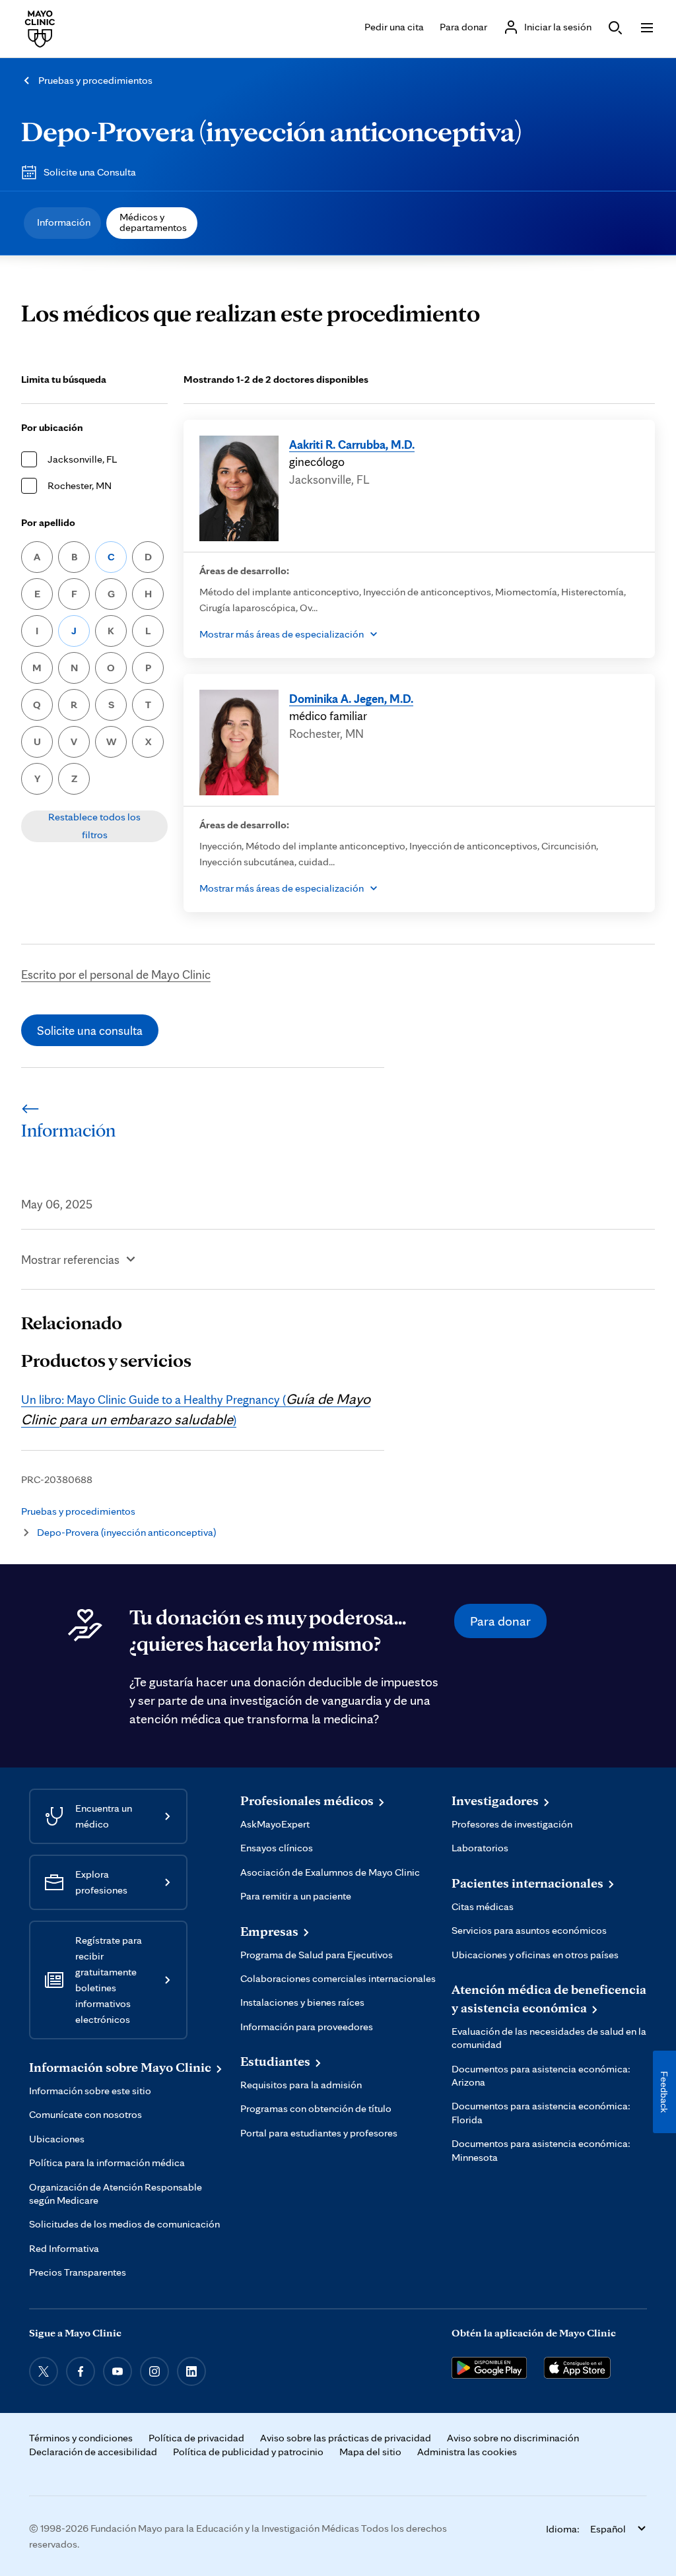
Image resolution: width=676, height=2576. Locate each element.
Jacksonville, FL (82, 459)
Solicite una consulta (90, 1030)
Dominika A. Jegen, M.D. (351, 698)
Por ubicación (52, 427)
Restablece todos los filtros (94, 825)
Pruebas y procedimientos (95, 80)
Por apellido (48, 522)
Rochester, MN (80, 485)
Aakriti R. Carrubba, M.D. (352, 444)
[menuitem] (62, 223)
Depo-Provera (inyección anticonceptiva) (271, 131)
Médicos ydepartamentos (153, 222)
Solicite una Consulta (90, 172)
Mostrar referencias (70, 1259)
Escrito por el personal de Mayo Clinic (116, 974)
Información (64, 222)
